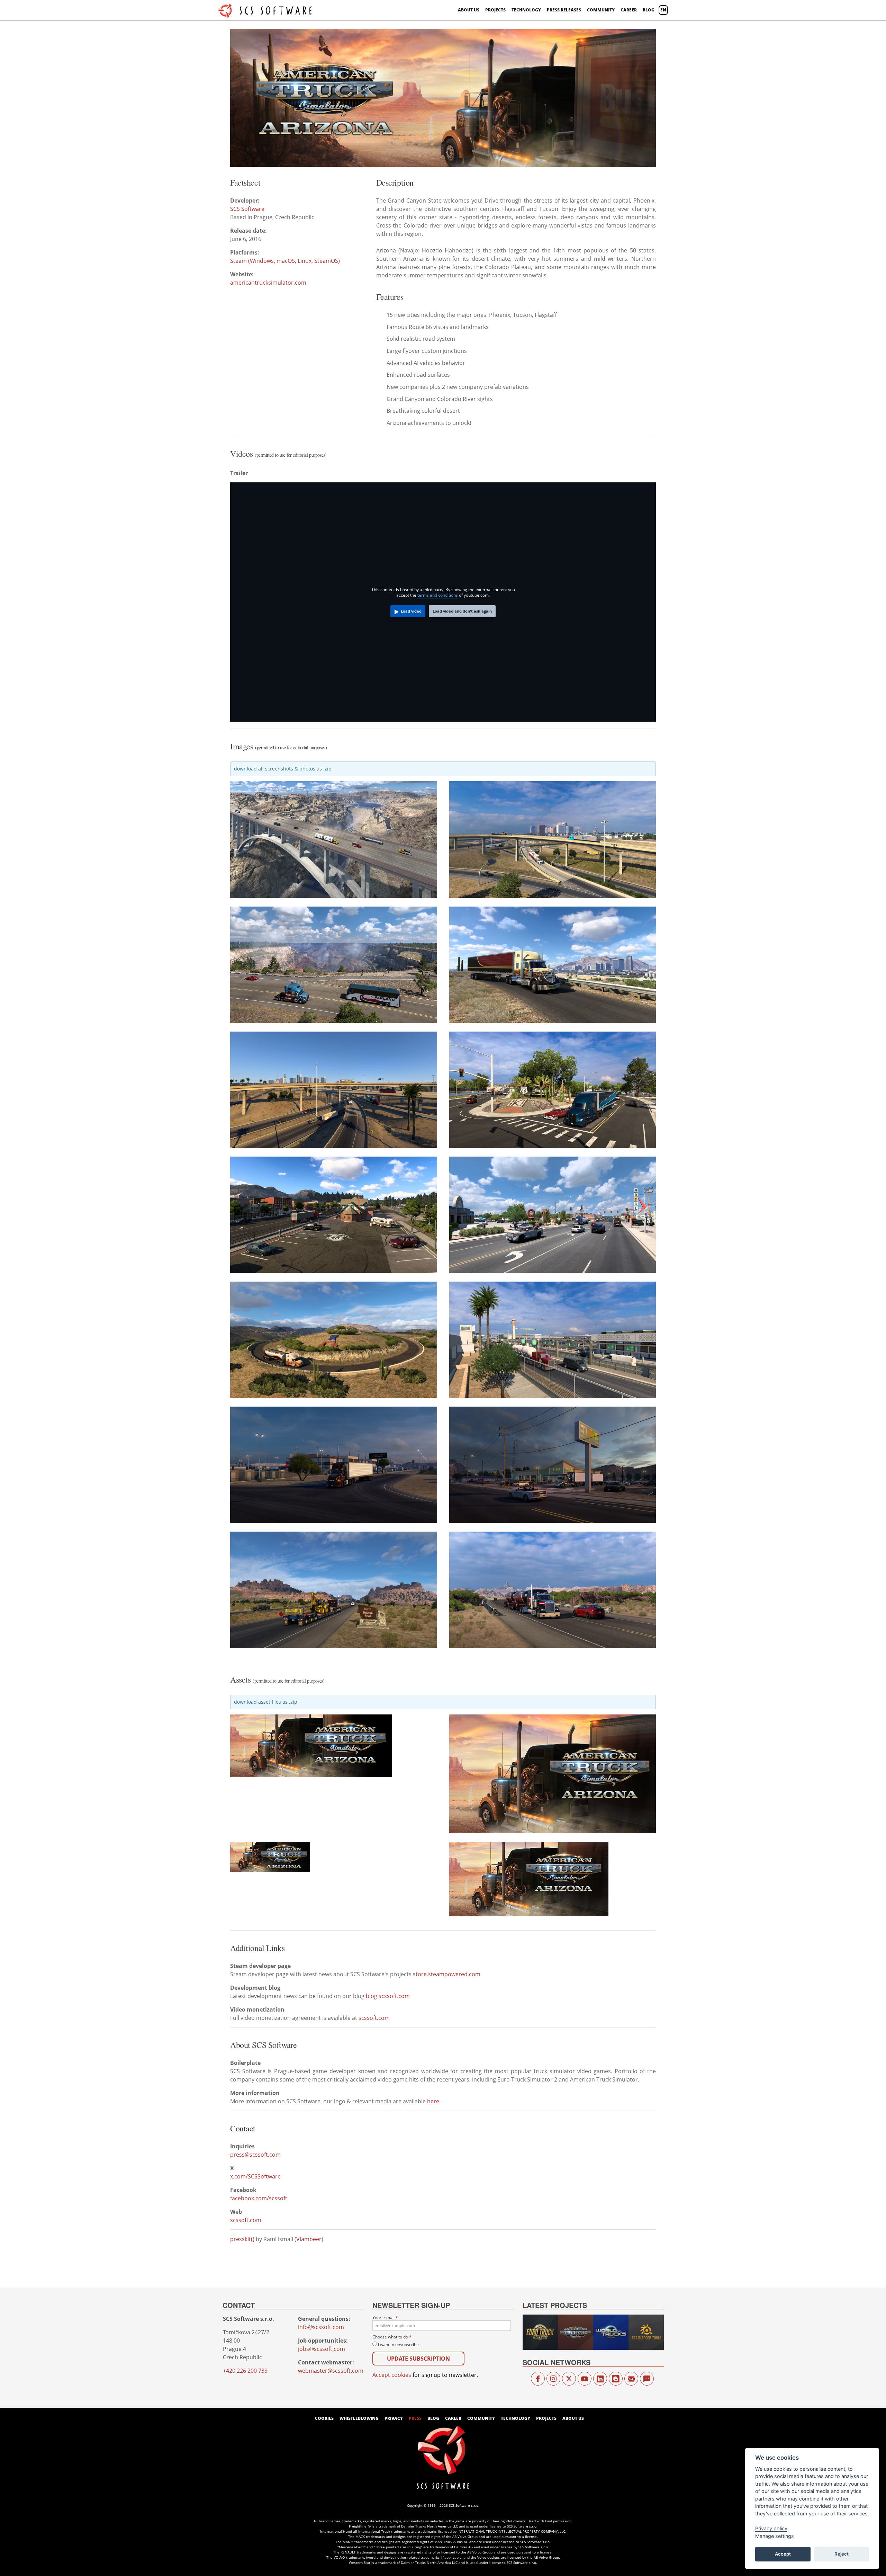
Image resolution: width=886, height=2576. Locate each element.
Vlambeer (309, 2239)
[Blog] (616, 2379)
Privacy (394, 2418)
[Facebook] (538, 2379)
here (433, 2101)
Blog (649, 10)
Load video (411, 611)
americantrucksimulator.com (268, 283)
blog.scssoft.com (388, 1996)
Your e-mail (385, 2317)
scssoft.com (374, 2018)
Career (629, 10)
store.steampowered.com (447, 1974)
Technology (526, 10)
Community (601, 10)
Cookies (324, 2418)
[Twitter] (569, 2379)
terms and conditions (438, 595)
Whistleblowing (359, 2418)
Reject (842, 2554)
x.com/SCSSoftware (255, 2176)
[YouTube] (585, 2379)
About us (469, 10)
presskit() (242, 2239)
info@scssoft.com (321, 2327)
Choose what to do (392, 2337)
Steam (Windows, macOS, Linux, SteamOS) (285, 261)
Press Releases (564, 10)
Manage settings (775, 2536)
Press (415, 2418)
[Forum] (647, 2379)
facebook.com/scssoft (259, 2198)
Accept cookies (392, 2375)
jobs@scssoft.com (322, 2349)
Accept (783, 2554)
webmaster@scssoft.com (331, 2371)
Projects (495, 10)
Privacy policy (771, 2528)
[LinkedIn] (600, 2379)
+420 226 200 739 (245, 2371)
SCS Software (247, 209)
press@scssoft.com (255, 2155)
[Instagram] (553, 2379)
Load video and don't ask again (462, 611)
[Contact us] (631, 2379)
